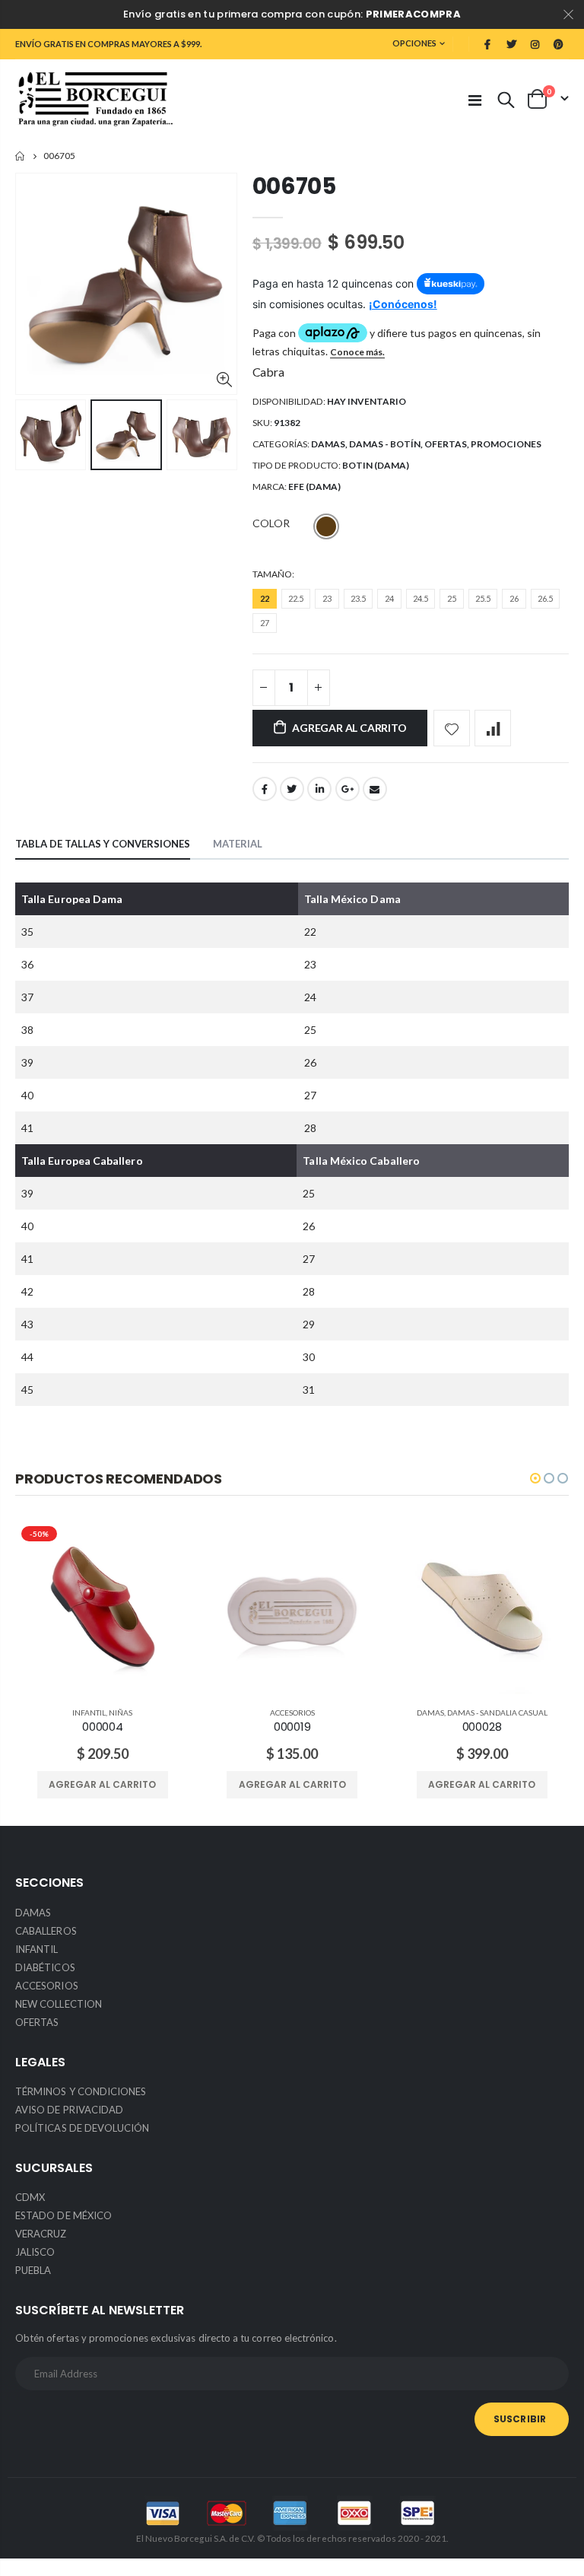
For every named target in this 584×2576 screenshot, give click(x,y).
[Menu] (475, 100)
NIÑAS (121, 1713)
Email (375, 789)
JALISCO (35, 2252)
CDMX (30, 2197)
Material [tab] (238, 844)
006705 (294, 186)
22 (265, 598)
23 (327, 598)
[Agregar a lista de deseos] (452, 728)
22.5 (296, 598)
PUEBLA (33, 2270)
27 (265, 623)
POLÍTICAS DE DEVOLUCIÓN (83, 2128)
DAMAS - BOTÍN (385, 444)
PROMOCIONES (506, 444)
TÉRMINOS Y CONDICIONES (81, 2091)
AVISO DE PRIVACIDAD (69, 2110)
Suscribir (520, 2419)
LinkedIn (319, 789)
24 (389, 598)
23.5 (358, 598)
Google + (348, 789)
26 (514, 598)
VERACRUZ (41, 2234)
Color (271, 523)
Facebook (265, 789)
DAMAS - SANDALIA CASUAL (497, 1713)
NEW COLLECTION (59, 2004)
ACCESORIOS (292, 1713)
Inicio (21, 156)
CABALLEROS (46, 1931)
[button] (535, 1478)
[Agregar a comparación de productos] (493, 728)
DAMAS (328, 444)
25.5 (483, 598)
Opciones (414, 43)
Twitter (292, 789)
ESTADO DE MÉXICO (63, 2215)
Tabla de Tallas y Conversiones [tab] (103, 844)
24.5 (421, 598)
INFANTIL (89, 1713)
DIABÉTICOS (45, 1967)
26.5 (545, 598)
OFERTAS (446, 444)
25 (452, 598)
